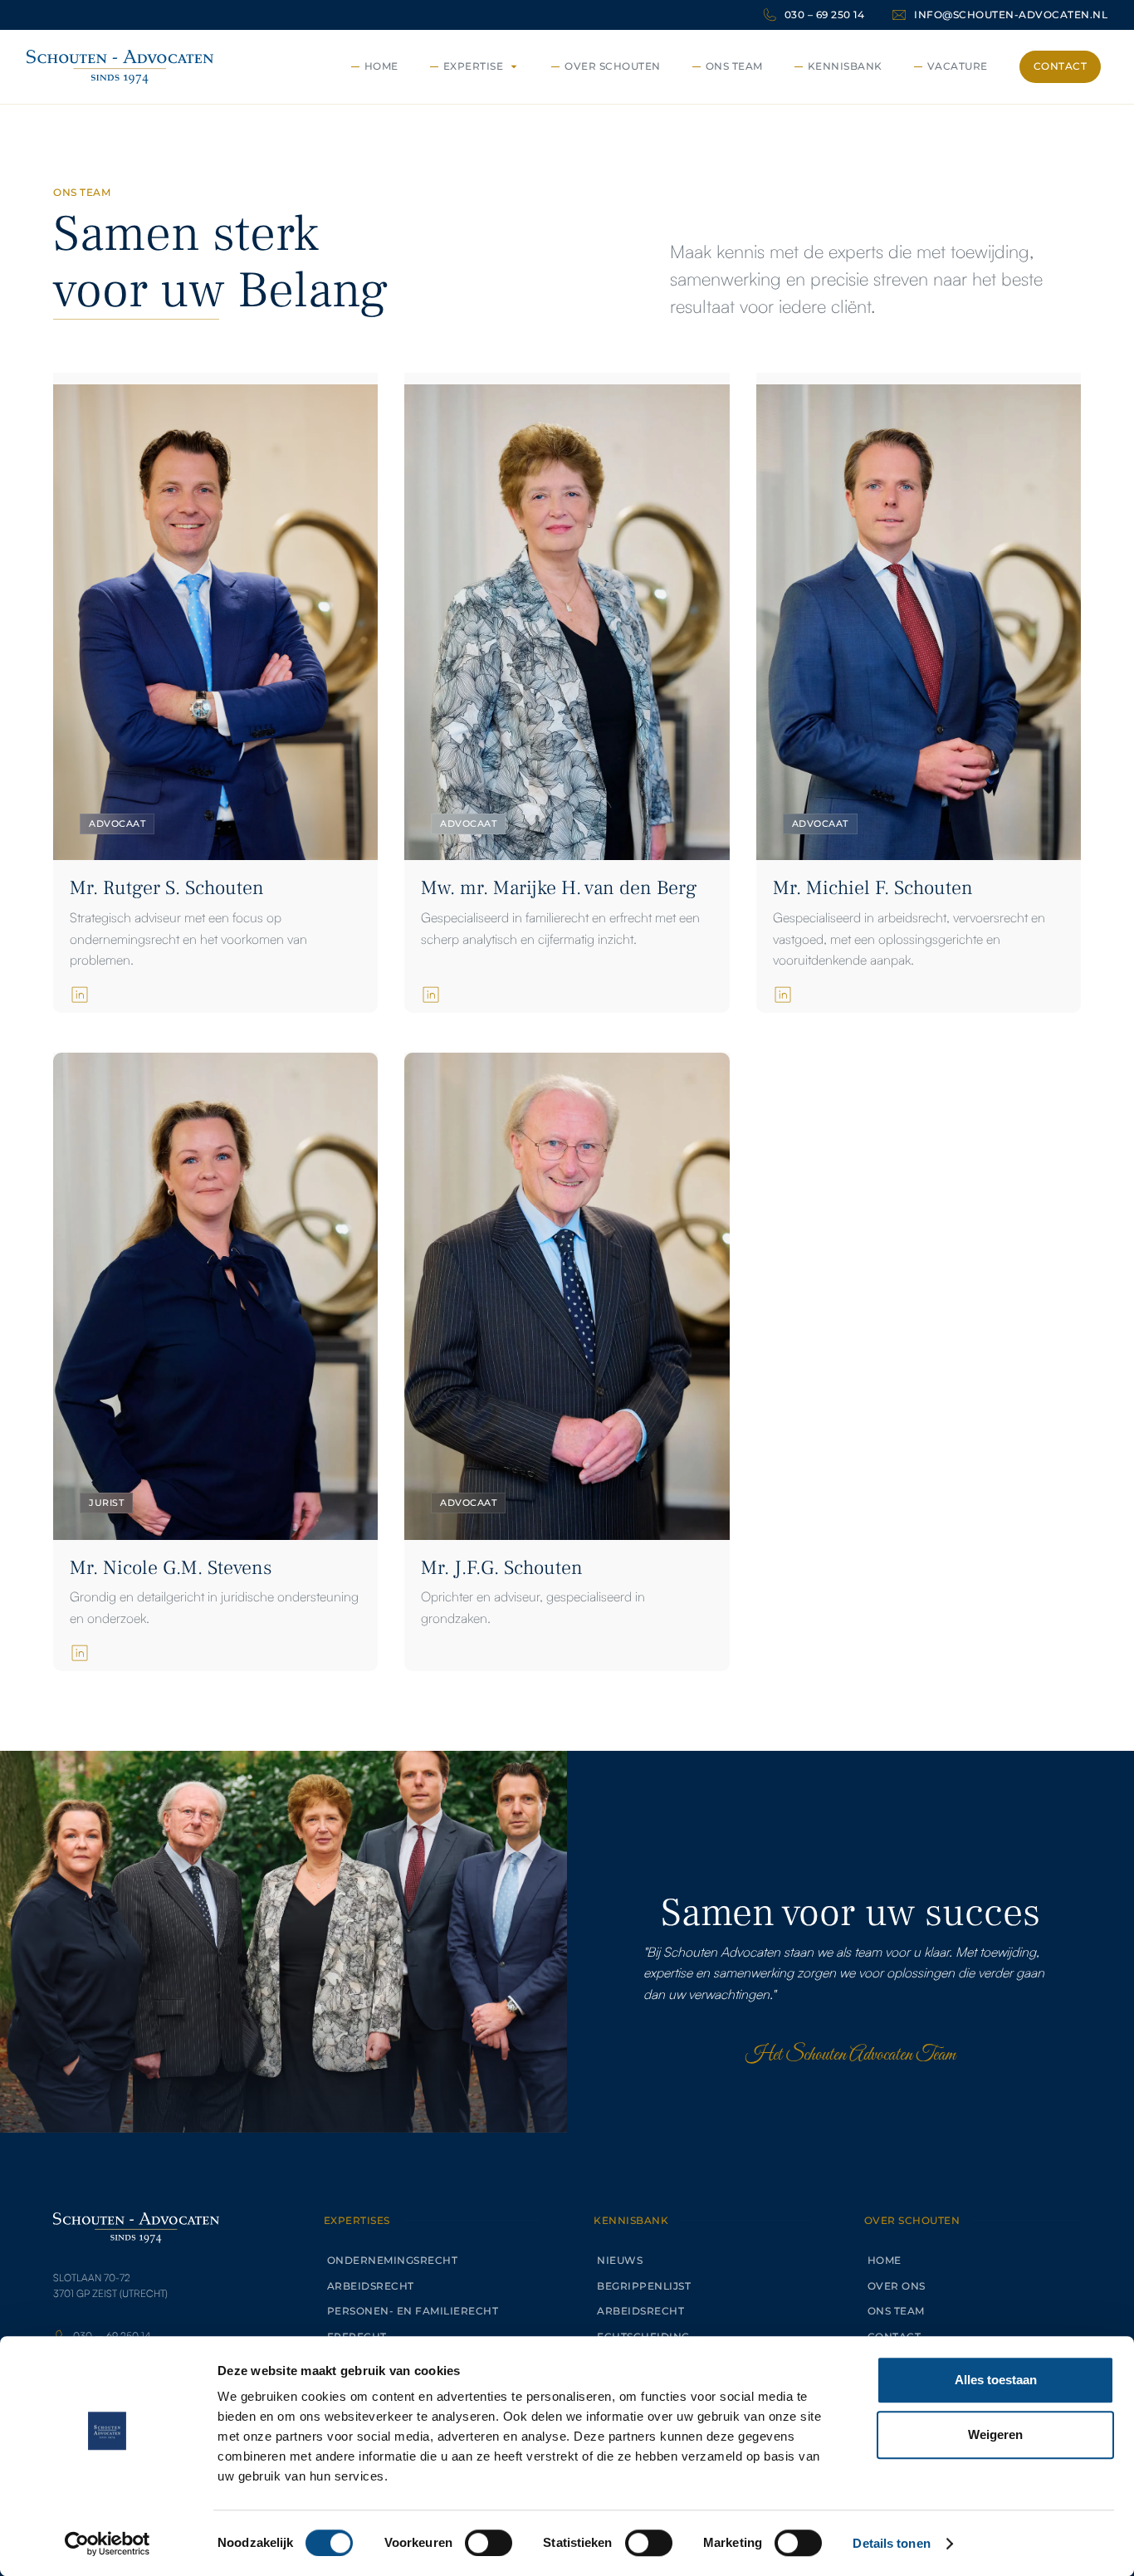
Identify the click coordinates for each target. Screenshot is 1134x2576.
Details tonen (891, 2543)
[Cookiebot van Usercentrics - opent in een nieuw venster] (108, 2544)
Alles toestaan (996, 2380)
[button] (478, 66)
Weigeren (995, 2434)
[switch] (489, 2543)
